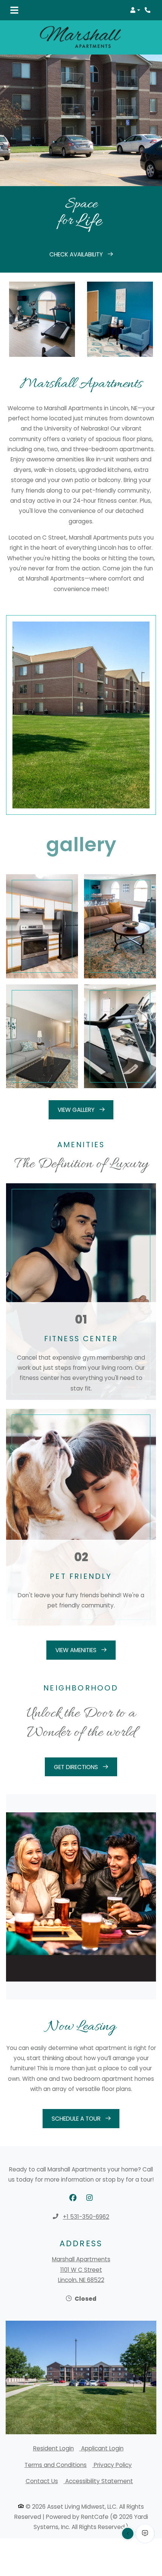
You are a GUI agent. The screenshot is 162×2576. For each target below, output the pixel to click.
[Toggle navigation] (14, 10)
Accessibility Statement (99, 2481)
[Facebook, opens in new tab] (73, 2198)
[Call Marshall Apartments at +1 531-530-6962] (148, 10)
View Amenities (77, 1650)
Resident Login (53, 2448)
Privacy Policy (113, 2465)
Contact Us (42, 2481)
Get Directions (77, 1767)
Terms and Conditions (56, 2465)
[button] (135, 10)
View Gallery (77, 1110)
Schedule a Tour (77, 2119)
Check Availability (77, 254)
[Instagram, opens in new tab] (89, 2198)
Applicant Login (102, 2448)
